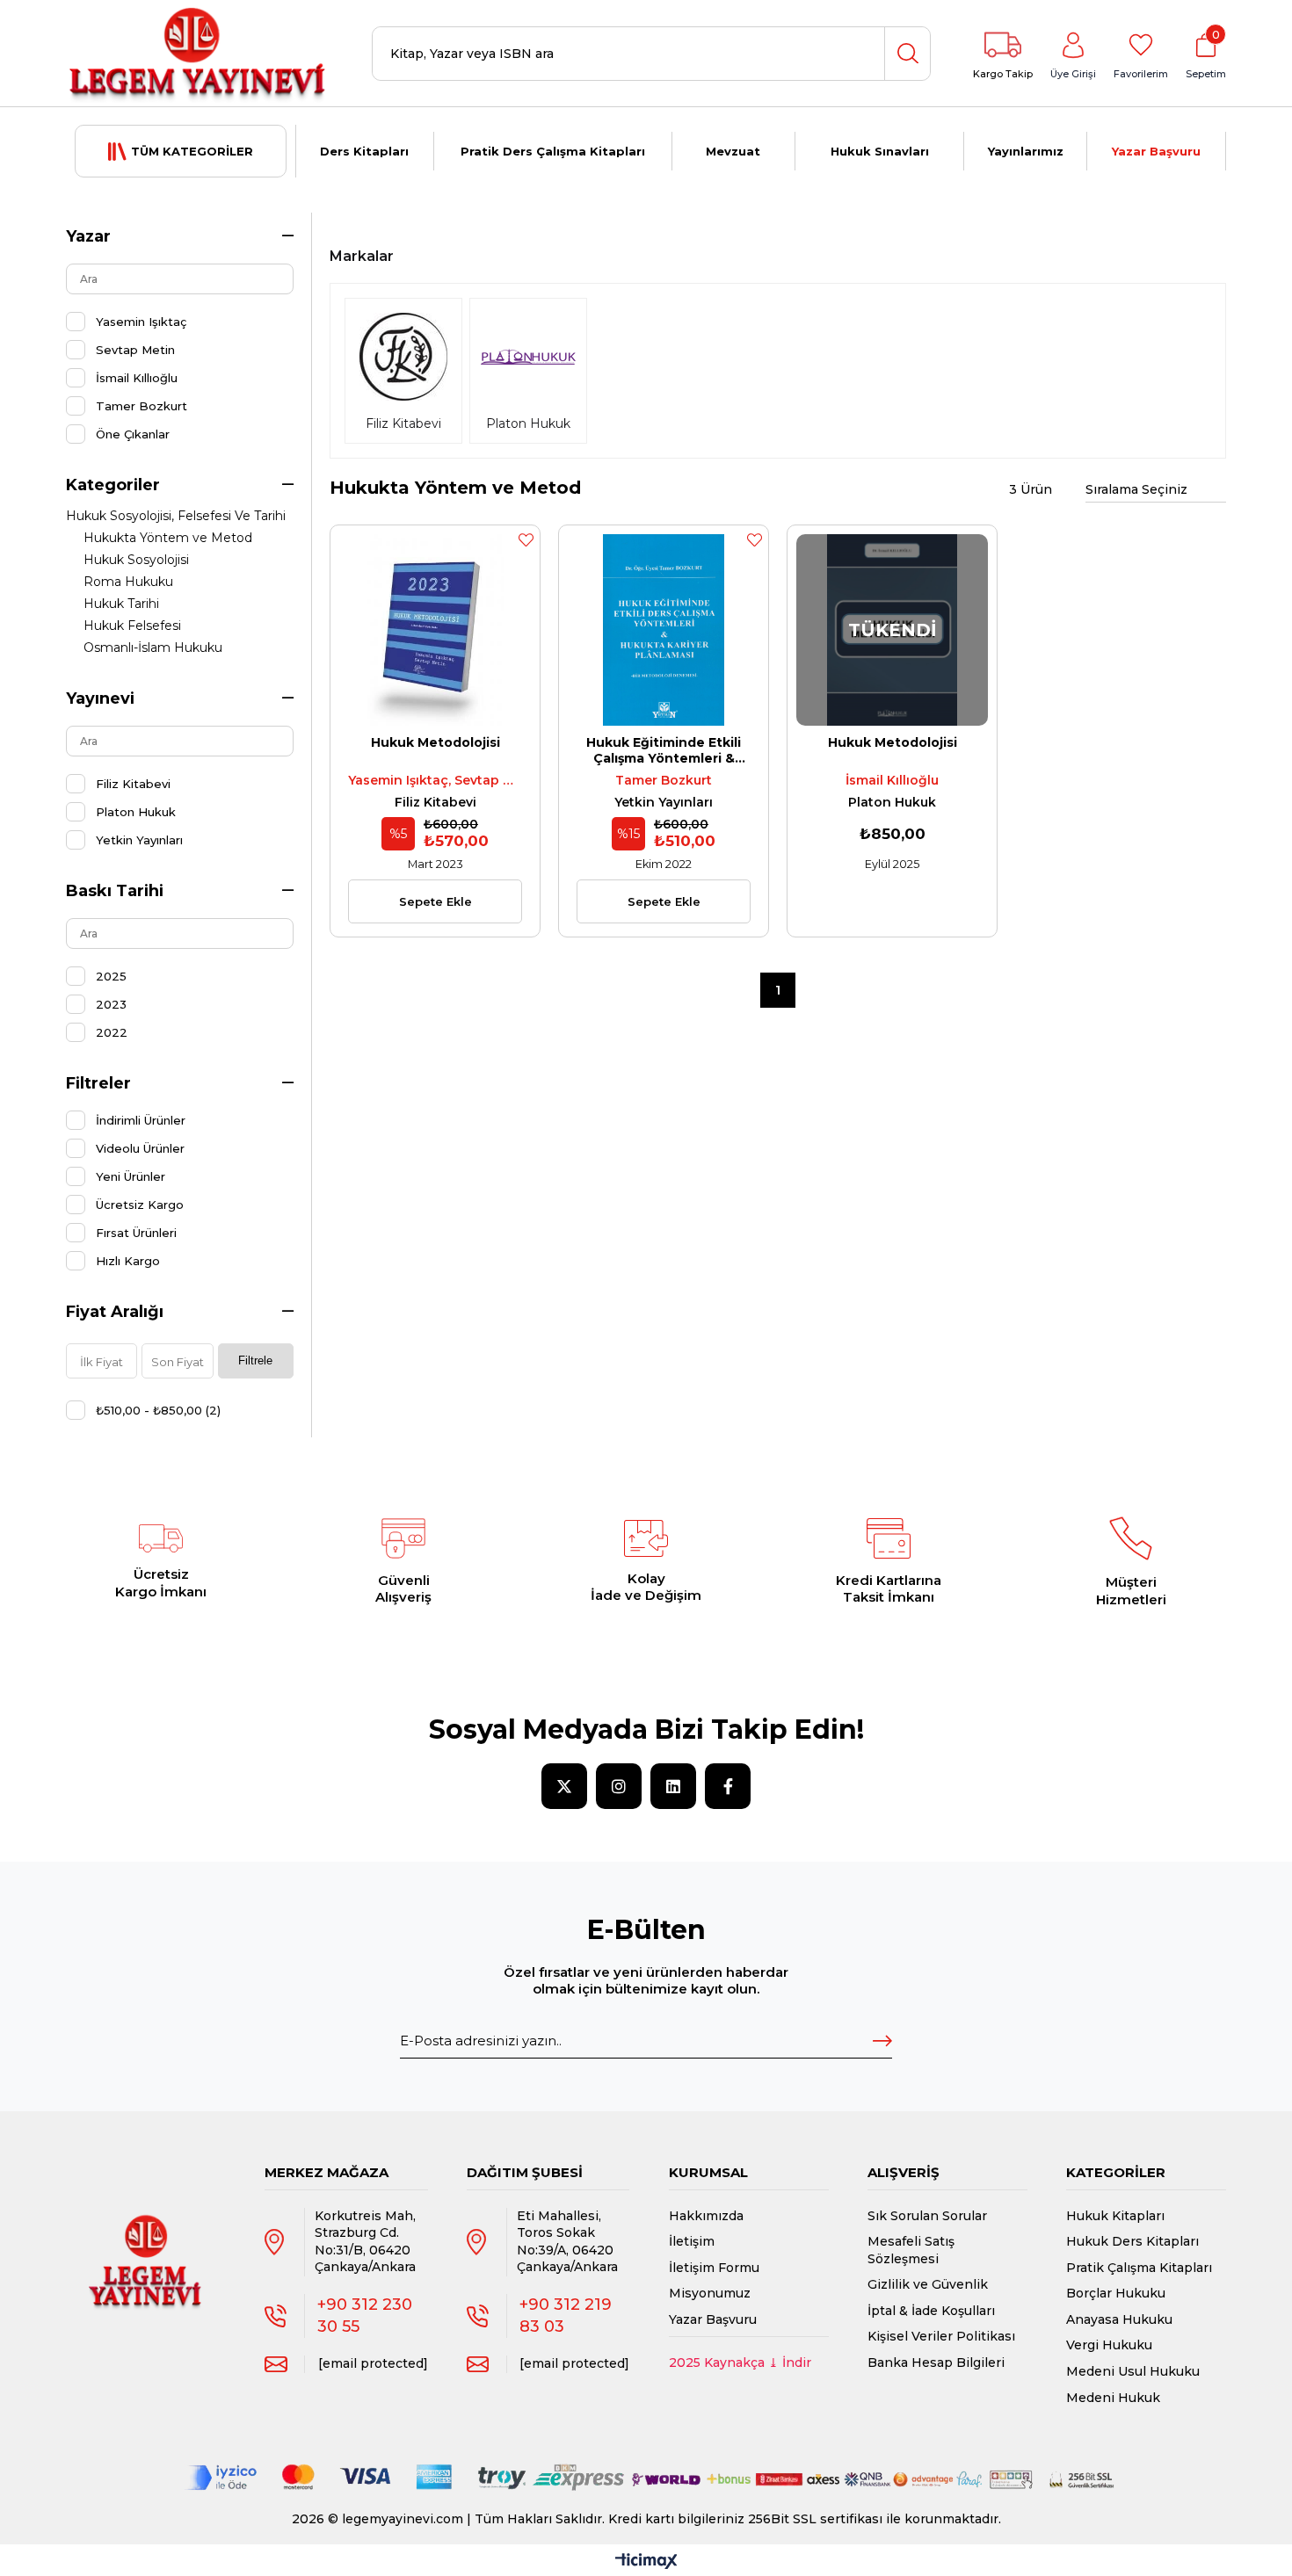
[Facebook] (728, 1786)
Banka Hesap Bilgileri (936, 2363)
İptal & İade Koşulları (931, 2311)
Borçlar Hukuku (1116, 2293)
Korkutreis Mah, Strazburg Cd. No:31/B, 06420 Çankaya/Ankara (365, 2242)
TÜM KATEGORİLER (192, 151)
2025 (111, 976)
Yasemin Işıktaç (141, 322)
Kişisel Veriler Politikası (941, 2336)
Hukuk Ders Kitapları (1132, 2241)
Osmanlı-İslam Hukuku (153, 648)
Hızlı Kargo (128, 1261)
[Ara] (907, 54)
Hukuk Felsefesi (132, 626)
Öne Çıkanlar (133, 434)
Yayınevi (100, 698)
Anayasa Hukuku (1119, 2319)
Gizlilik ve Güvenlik (928, 2284)
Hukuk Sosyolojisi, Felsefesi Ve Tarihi (176, 516)
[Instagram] (619, 1786)
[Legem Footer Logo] (146, 2244)
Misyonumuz (710, 2293)
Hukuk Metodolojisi (436, 742)
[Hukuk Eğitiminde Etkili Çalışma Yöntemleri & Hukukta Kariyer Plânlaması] (664, 630)
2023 (111, 1004)
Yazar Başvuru (1156, 151)
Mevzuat (733, 151)
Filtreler (98, 1083)
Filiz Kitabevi (133, 784)
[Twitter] (564, 1786)
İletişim (692, 2241)
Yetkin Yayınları (139, 840)
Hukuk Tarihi (121, 604)
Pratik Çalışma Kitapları (1139, 2268)
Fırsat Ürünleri (136, 1233)
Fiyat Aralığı (115, 1312)
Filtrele (255, 1360)
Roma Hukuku (128, 582)
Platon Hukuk (136, 812)
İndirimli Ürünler (141, 1120)
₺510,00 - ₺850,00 (158, 1410)
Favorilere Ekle (526, 539)
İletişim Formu (714, 2268)
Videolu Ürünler (140, 1148)
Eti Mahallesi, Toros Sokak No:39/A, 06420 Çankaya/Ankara (567, 2242)
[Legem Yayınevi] (198, 54)
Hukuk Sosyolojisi (136, 560)
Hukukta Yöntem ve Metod (168, 538)
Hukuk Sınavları (880, 151)
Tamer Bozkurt (142, 406)
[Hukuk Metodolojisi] (435, 630)
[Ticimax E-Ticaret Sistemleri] (646, 2562)
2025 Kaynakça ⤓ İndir (740, 2363)
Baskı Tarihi (115, 891)
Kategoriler (113, 485)
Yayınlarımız (1026, 151)
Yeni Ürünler (131, 1176)
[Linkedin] (673, 1786)
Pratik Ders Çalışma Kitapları (553, 151)
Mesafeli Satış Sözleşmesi (911, 2250)
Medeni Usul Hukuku (1133, 2371)
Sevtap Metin (135, 350)
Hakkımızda (706, 2216)
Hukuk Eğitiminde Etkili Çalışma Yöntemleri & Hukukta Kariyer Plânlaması (664, 750)
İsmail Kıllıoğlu (137, 378)
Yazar (88, 236)
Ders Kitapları (364, 151)
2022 (112, 1032)
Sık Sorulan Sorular (927, 2216)
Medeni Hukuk (1113, 2398)
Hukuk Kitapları (1115, 2216)
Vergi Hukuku (1109, 2345)
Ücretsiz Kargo (140, 1205)
